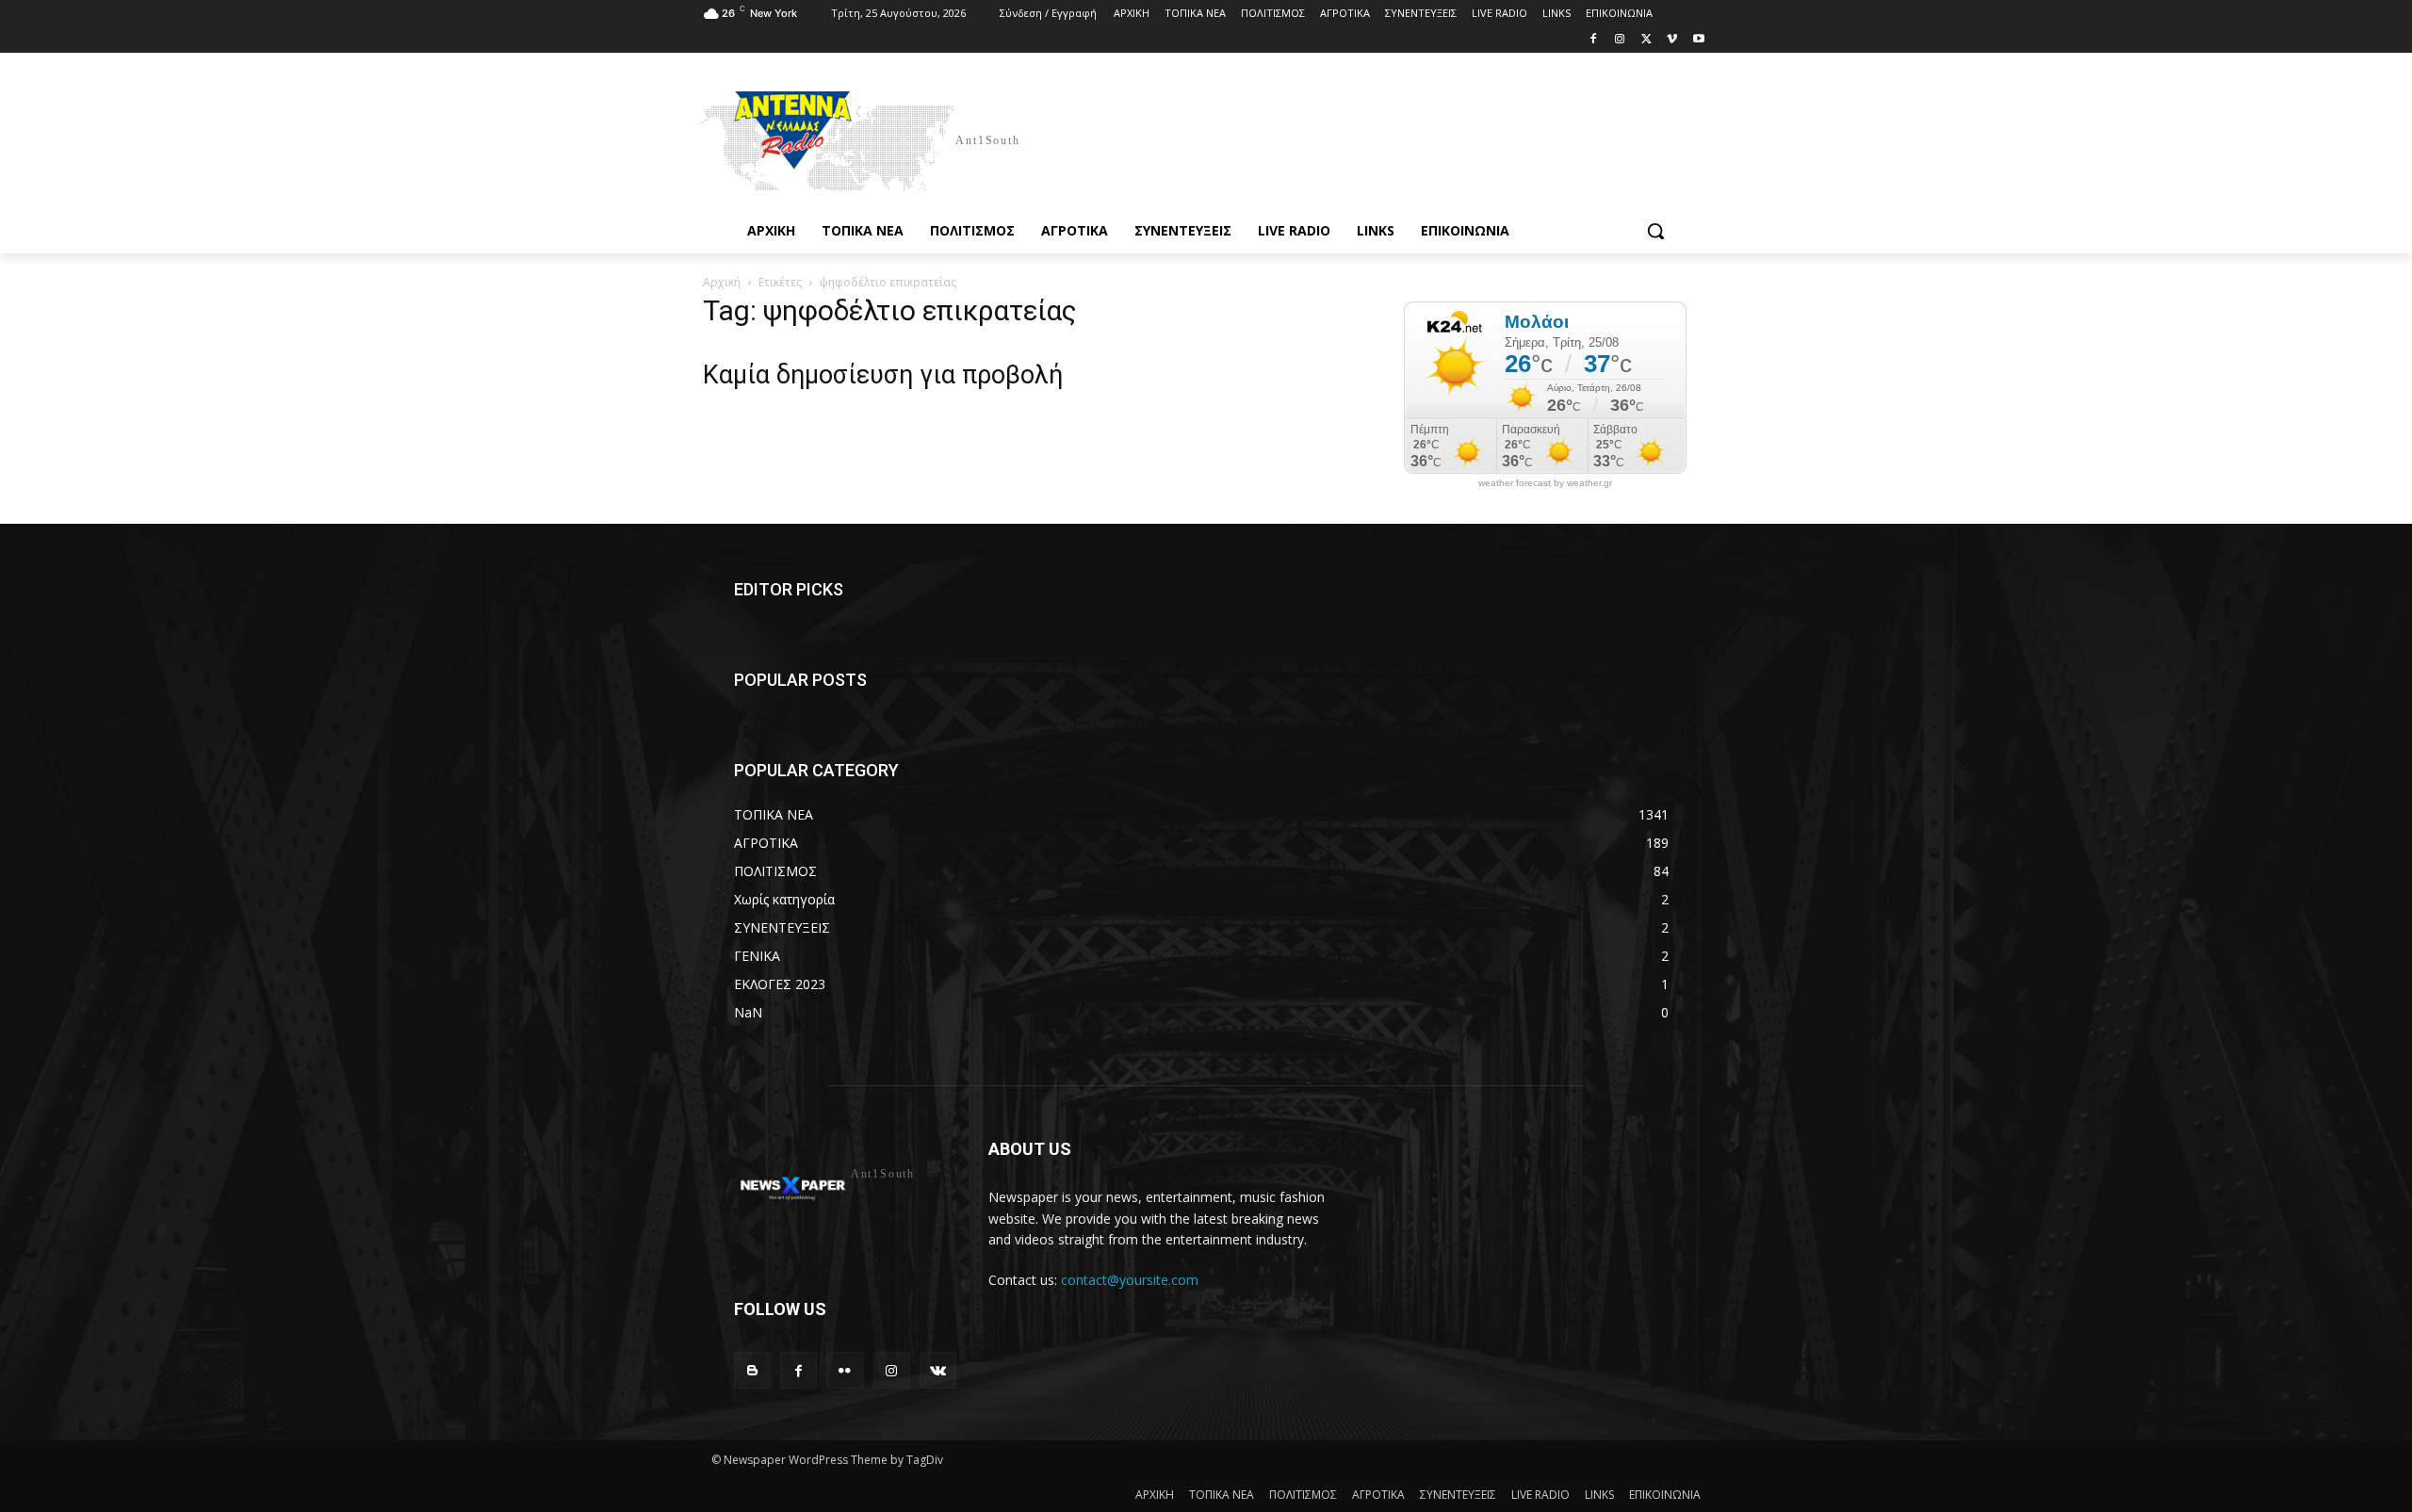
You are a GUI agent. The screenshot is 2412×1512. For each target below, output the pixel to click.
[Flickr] (845, 1370)
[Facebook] (1594, 40)
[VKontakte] (938, 1370)
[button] (1655, 231)
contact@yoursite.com (1130, 1280)
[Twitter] (1646, 40)
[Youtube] (1698, 40)
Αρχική (722, 282)
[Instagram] (1620, 40)
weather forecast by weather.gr (1545, 483)
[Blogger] (752, 1370)
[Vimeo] (1672, 40)
